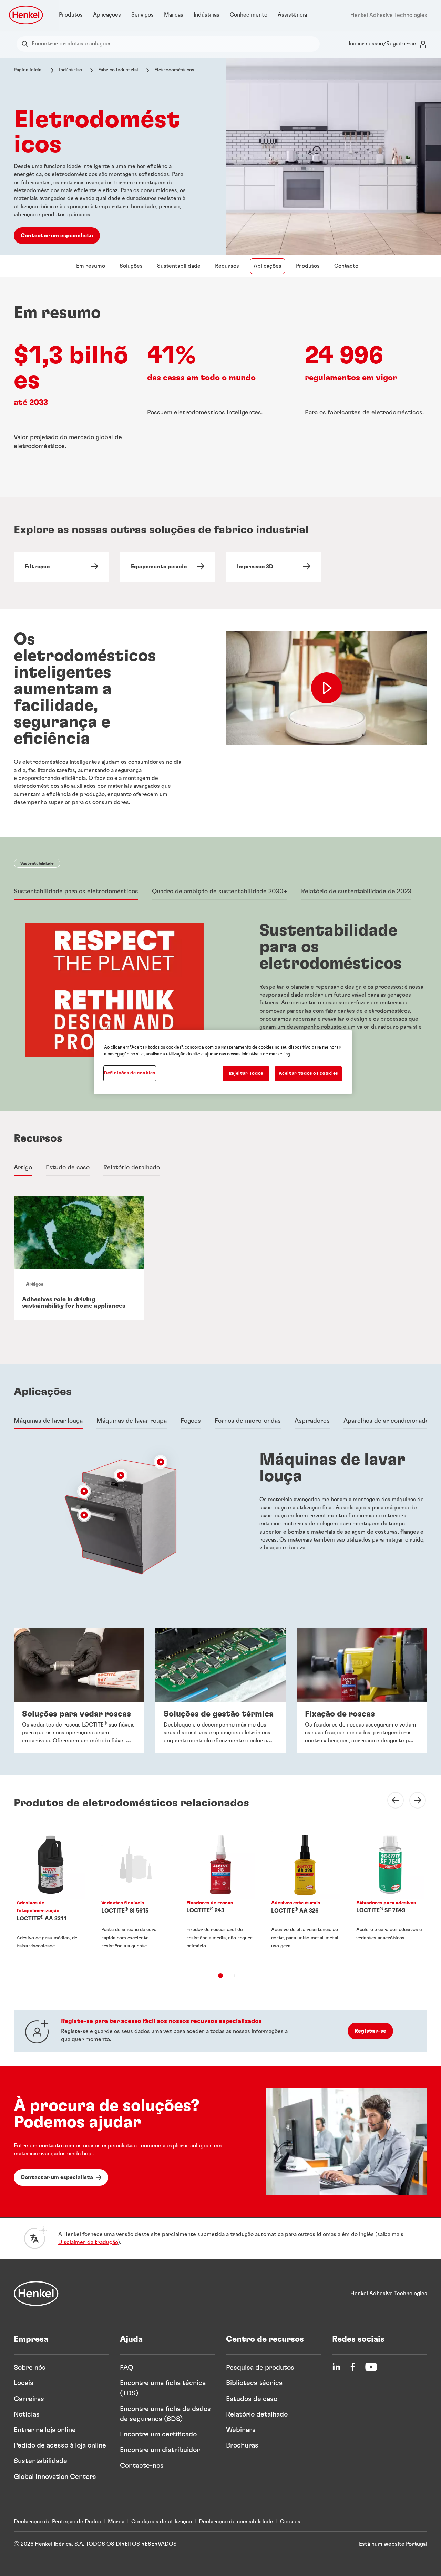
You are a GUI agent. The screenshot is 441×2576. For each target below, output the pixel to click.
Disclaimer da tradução (88, 2242)
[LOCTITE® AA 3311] (51, 1896)
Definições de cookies (130, 1073)
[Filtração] (61, 567)
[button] (161, 1462)
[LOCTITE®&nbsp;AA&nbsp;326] (305, 1896)
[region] (223, 1062)
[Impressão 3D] (274, 567)
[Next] (413, 1800)
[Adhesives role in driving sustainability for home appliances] (79, 1258)
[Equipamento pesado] (167, 567)
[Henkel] (36, 2294)
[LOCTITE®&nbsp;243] (220, 1896)
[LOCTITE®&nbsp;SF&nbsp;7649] (390, 1896)
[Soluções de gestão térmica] (221, 1691)
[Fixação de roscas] (362, 1691)
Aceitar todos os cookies (308, 1074)
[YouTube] (371, 2367)
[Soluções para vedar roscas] (79, 1691)
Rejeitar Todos (246, 1074)
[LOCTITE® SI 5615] (135, 1896)
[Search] (26, 44)
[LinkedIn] (336, 2367)
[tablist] (220, 1976)
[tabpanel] (220, 1002)
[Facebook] (353, 2367)
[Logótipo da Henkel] (27, 15)
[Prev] (391, 1800)
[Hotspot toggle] (161, 1462)
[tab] (76, 892)
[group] (220, 1258)
